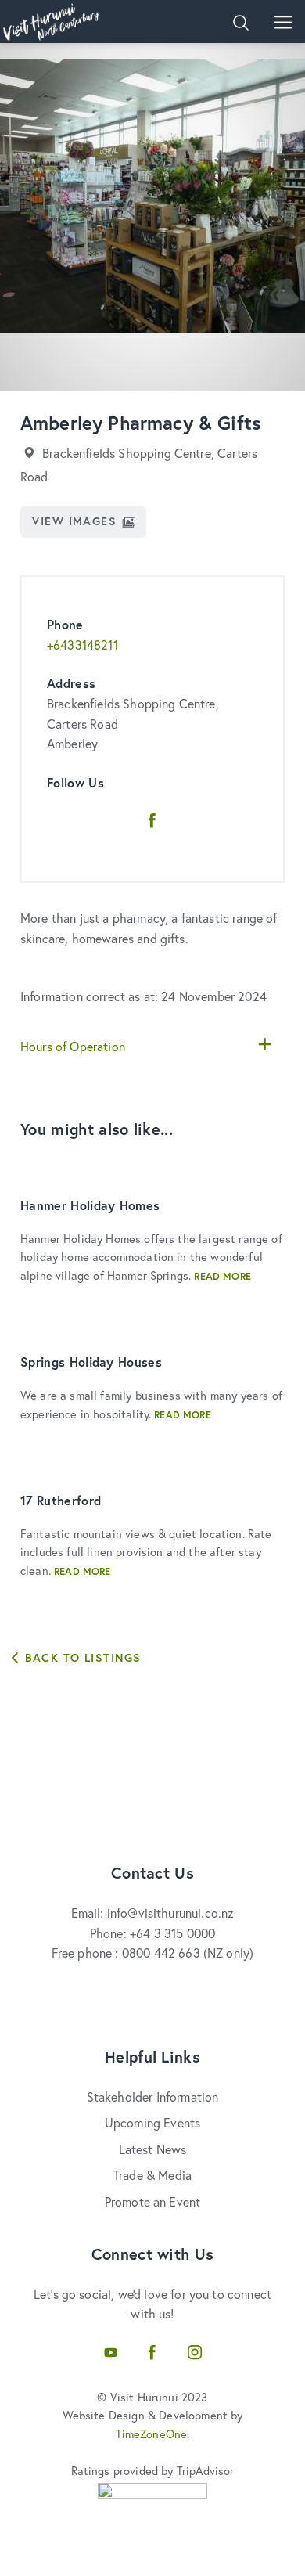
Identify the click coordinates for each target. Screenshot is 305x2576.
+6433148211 (83, 645)
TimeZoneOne (152, 2434)
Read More (222, 1276)
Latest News (153, 2149)
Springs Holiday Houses (91, 1362)
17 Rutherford (61, 1500)
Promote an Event (153, 2201)
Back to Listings (81, 1657)
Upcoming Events (152, 2122)
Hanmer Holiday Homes (90, 1205)
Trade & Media (152, 2175)
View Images (74, 521)
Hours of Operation (73, 1046)
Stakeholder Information (153, 2097)
